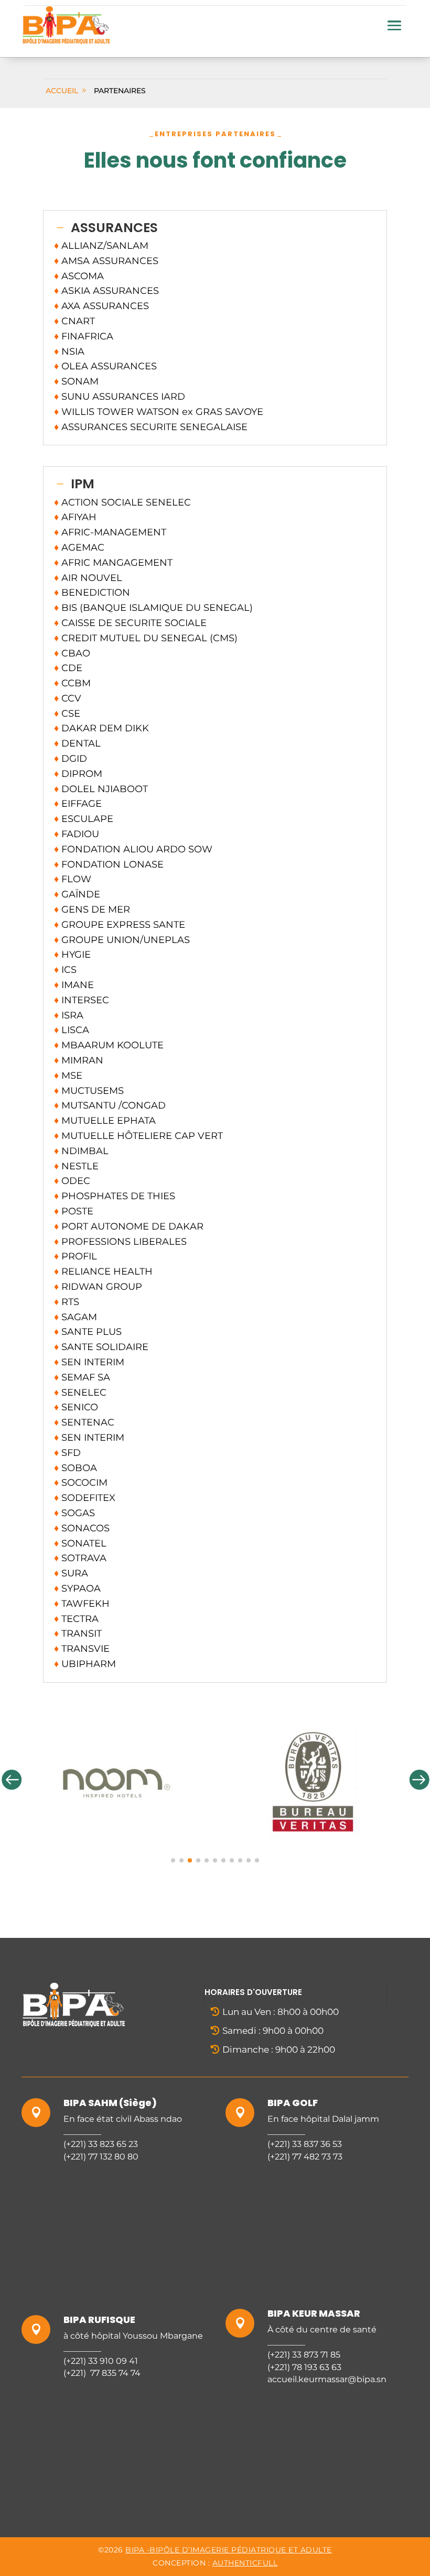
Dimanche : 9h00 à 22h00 (279, 2049)
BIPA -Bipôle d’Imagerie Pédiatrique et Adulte (229, 2550)
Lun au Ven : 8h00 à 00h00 (281, 2012)
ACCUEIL (62, 91)
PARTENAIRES (120, 91)
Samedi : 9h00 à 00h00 (273, 2031)
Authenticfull (245, 2563)
